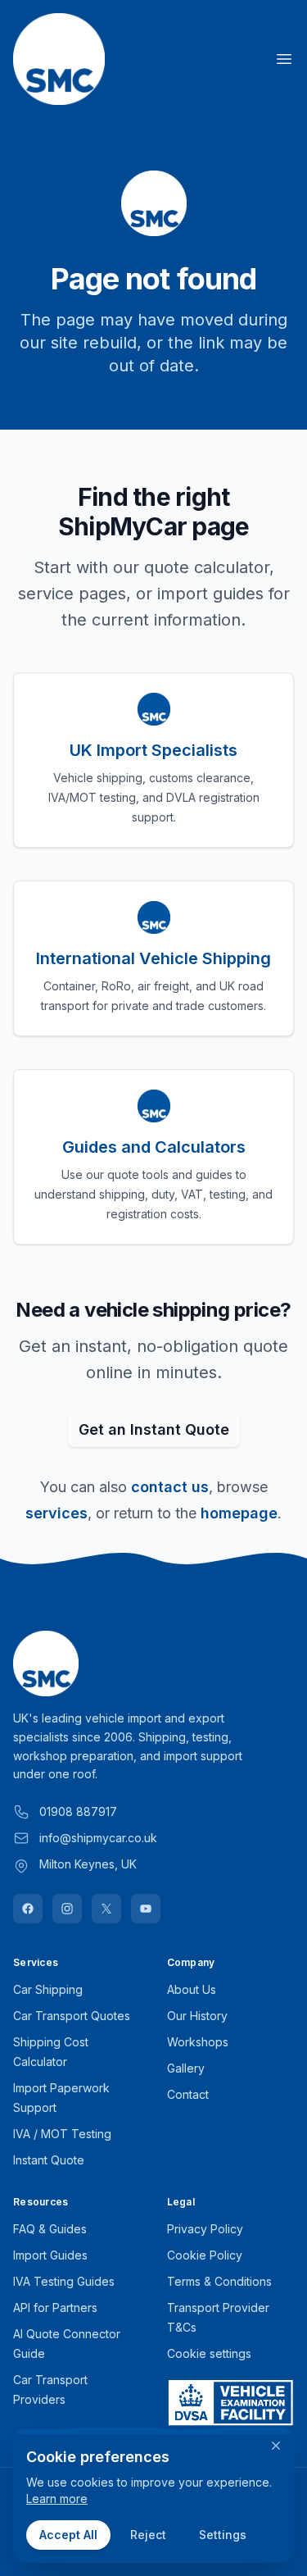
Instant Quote (49, 2160)
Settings (223, 2535)
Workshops (198, 2042)
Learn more (57, 2499)
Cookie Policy (205, 2255)
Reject (148, 2535)
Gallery (186, 2068)
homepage (239, 1513)
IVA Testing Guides (64, 2281)
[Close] (276, 2446)
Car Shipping (48, 1989)
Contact (188, 2094)
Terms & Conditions (219, 2281)
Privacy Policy (205, 2229)
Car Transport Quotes (72, 2016)
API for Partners (55, 2307)
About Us (192, 1989)
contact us (170, 1487)
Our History (197, 2016)
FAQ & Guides (50, 2229)
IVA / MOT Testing (62, 2134)
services (56, 1513)
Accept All (68, 2535)
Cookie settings (209, 2353)
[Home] (59, 59)
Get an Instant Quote (154, 1429)
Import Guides (50, 2255)
